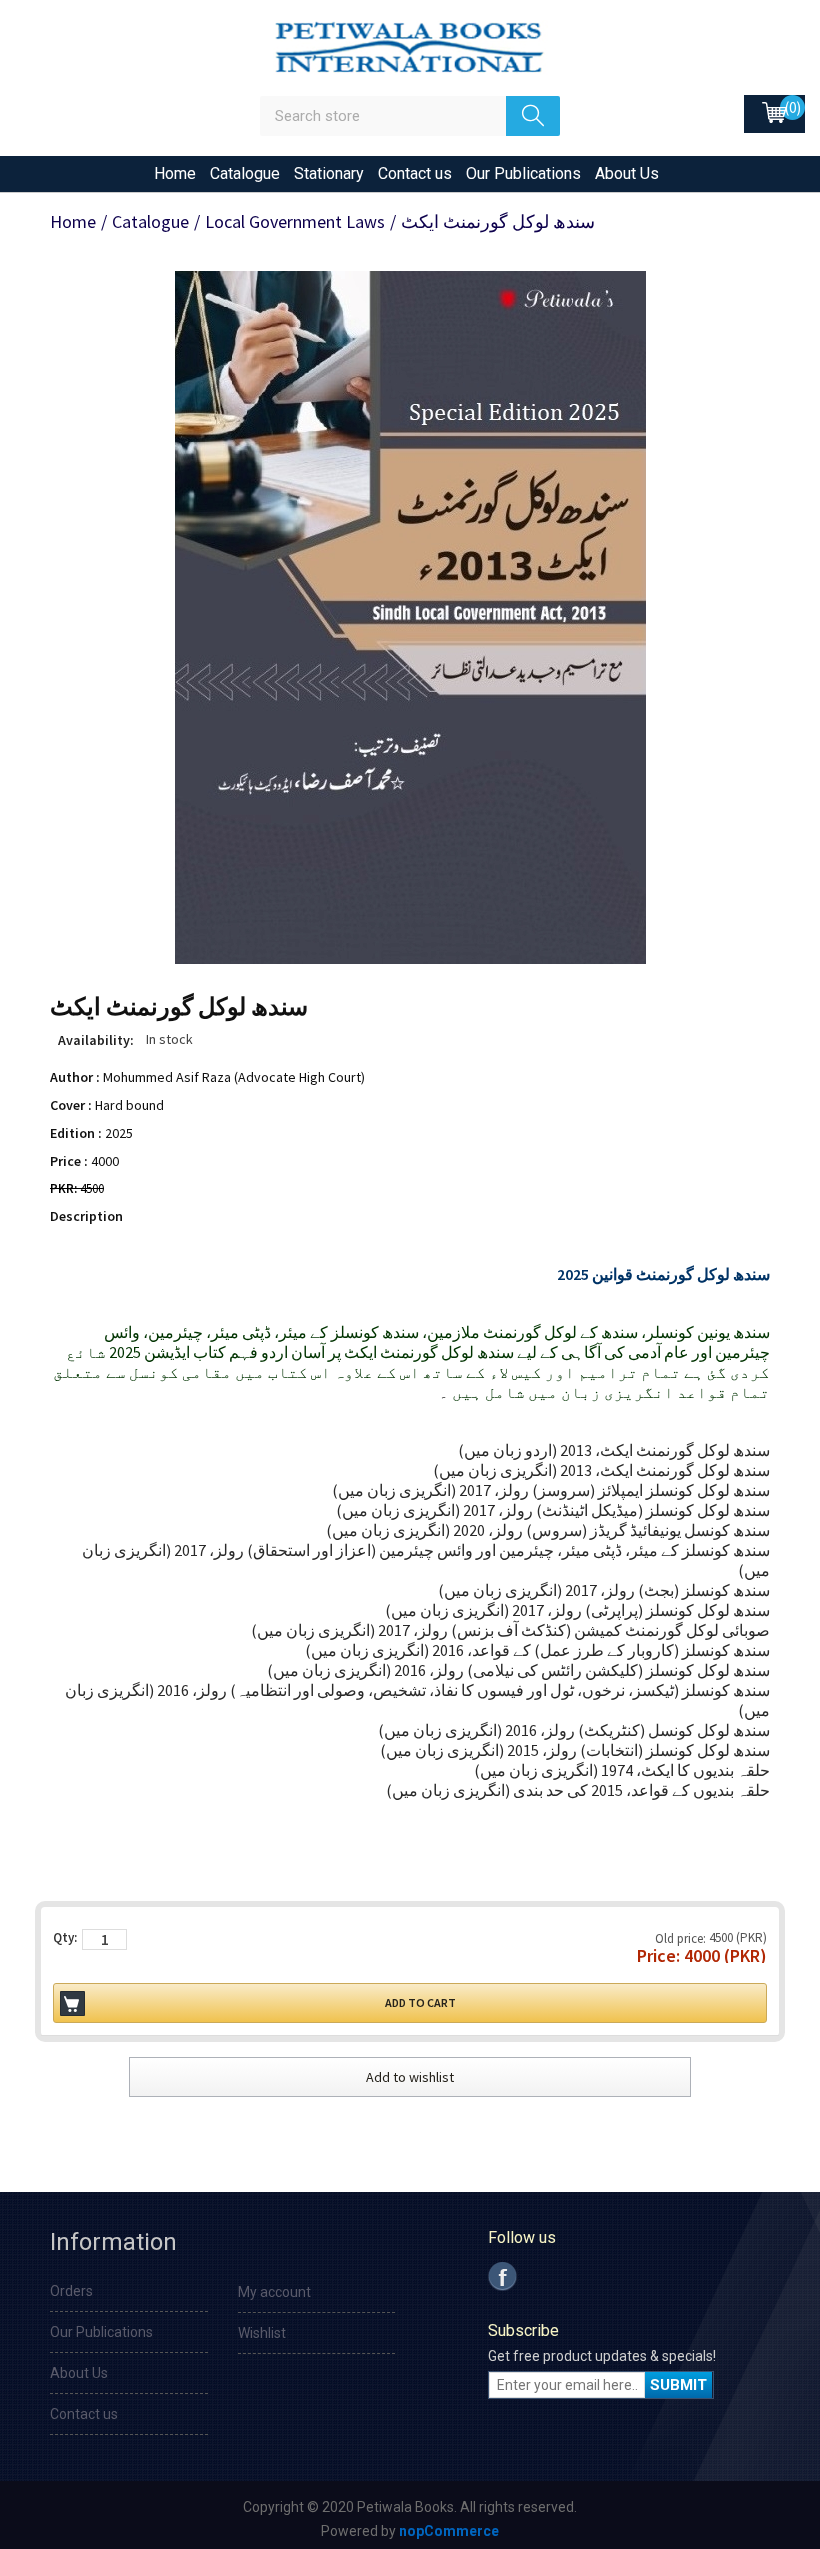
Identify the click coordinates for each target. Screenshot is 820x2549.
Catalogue (245, 173)
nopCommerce (449, 2531)
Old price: (680, 1938)
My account (274, 2292)
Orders (71, 2291)
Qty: (65, 1937)
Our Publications (523, 173)
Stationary (329, 173)
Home (175, 173)
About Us (627, 173)
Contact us (415, 173)
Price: (658, 1955)
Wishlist (262, 2333)
